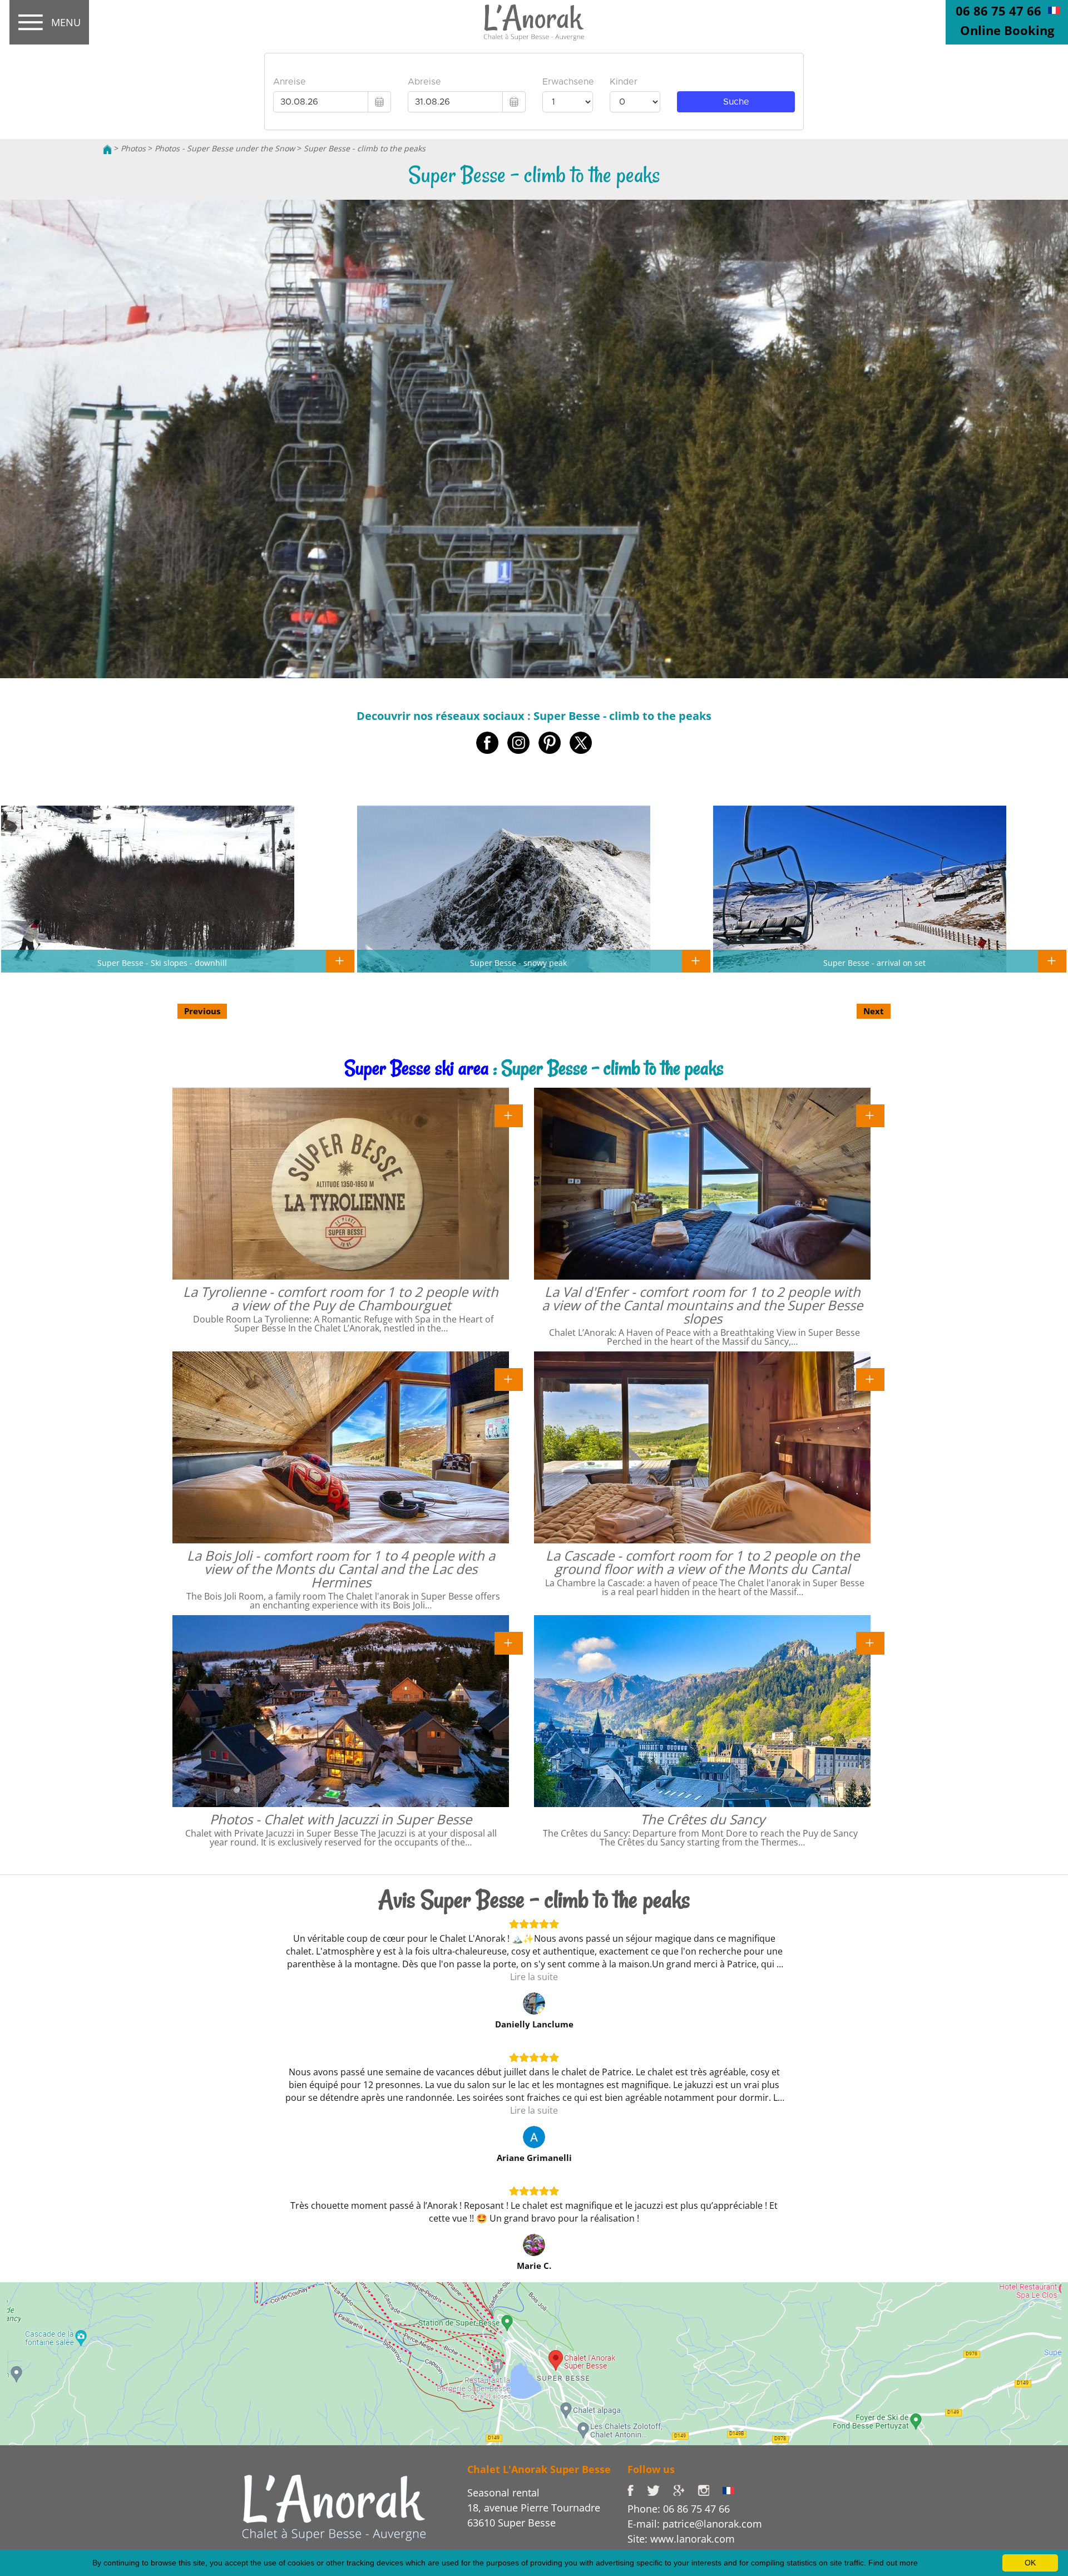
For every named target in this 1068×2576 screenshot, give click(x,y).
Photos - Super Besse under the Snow (225, 148)
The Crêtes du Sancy (703, 1819)
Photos (133, 148)
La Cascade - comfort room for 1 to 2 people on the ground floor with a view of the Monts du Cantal (703, 1562)
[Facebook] (637, 2489)
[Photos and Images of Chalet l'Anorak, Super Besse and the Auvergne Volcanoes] (334, 2507)
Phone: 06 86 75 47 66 (679, 2509)
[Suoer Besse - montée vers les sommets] (1054, 9)
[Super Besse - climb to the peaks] (534, 23)
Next (874, 1011)
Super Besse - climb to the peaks (365, 148)
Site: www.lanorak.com (681, 2539)
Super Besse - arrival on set (874, 963)
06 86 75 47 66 (998, 11)
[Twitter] (660, 2489)
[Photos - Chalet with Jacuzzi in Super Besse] (509, 1642)
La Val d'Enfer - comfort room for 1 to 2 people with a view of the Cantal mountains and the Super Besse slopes (702, 1305)
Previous (202, 1011)
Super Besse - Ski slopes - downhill (162, 963)
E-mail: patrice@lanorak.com (695, 2524)
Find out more (893, 2563)
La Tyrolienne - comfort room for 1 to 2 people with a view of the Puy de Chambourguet (341, 1298)
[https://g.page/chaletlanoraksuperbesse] (685, 2489)
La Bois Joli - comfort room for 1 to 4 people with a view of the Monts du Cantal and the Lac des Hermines (341, 1569)
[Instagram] (710, 2489)
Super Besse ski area (417, 1068)
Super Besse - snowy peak (518, 963)
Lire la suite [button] (534, 1977)
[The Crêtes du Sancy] (870, 1642)
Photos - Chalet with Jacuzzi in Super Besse (341, 1819)
